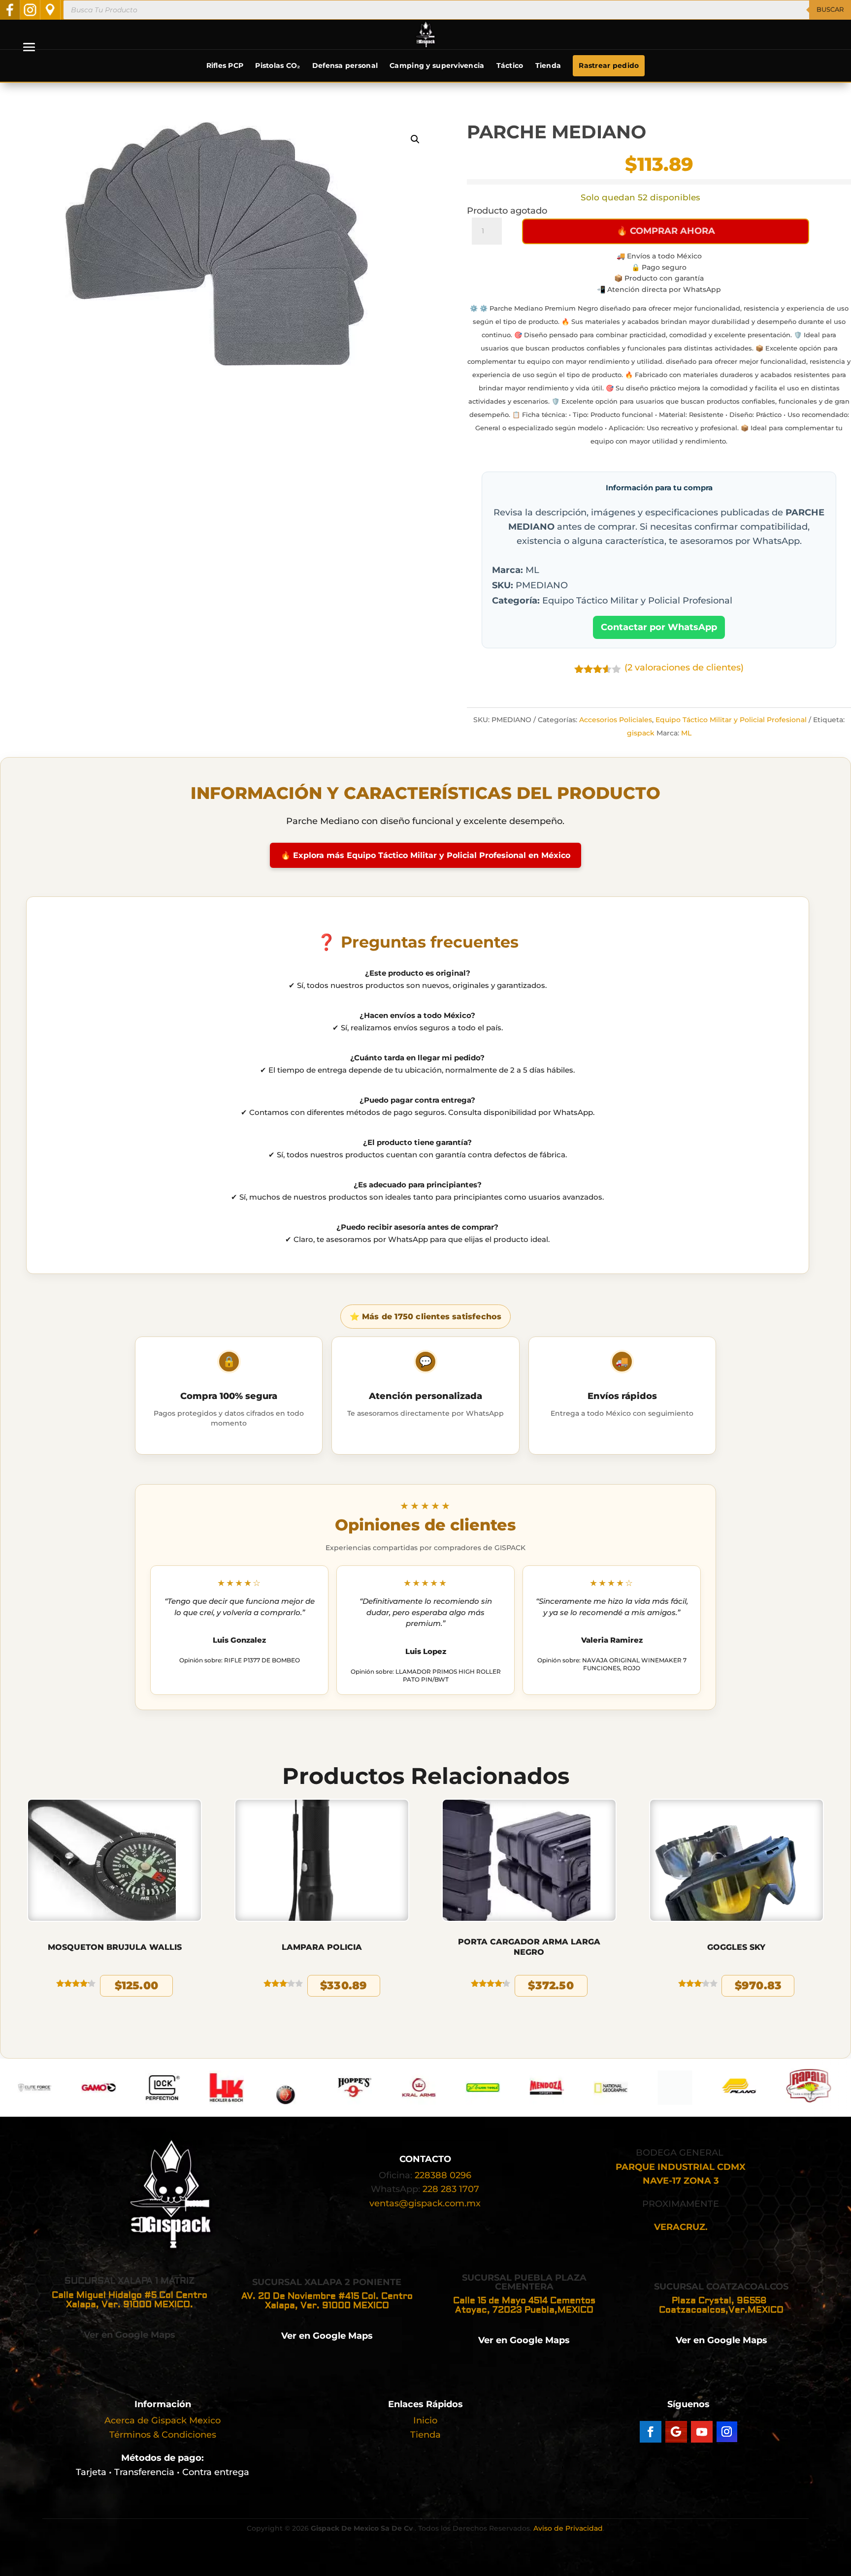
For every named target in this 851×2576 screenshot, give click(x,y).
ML (686, 733)
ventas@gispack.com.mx (425, 2203)
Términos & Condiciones (163, 2435)
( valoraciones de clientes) (684, 668)
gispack (641, 733)
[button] (415, 139)
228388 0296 (443, 2175)
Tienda (548, 65)
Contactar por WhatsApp (659, 627)
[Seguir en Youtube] (702, 2432)
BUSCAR (830, 9)
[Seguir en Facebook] (651, 2432)
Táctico (510, 65)
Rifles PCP (225, 65)
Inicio (425, 2420)
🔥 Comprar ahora (666, 231)
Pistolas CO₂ (278, 65)
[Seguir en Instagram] (727, 2432)
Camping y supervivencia (437, 65)
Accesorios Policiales (616, 720)
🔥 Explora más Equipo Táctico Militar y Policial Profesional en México (425, 855)
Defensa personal (345, 65)
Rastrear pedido (609, 65)
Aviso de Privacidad (568, 2528)
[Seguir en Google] (676, 2432)
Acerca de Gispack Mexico (163, 2420)
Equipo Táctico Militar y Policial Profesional (731, 720)
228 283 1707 (451, 2189)
